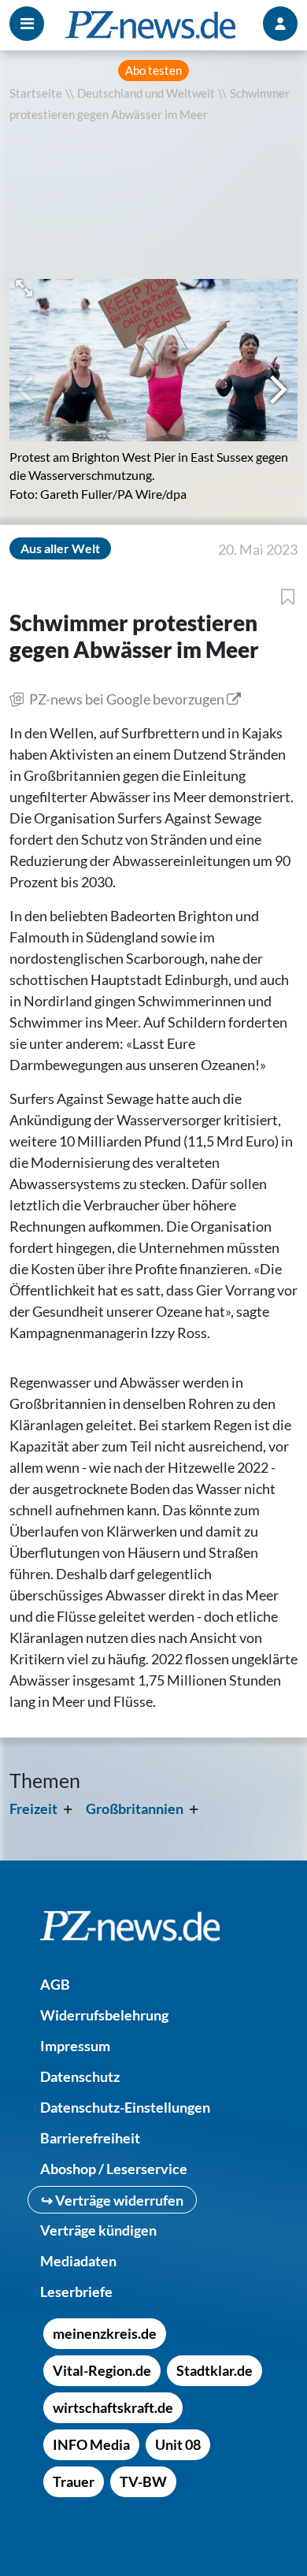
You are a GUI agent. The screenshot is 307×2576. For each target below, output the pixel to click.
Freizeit (33, 1808)
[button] (26, 286)
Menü (27, 24)
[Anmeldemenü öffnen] (280, 24)
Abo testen (153, 71)
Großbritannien (135, 1808)
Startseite (36, 93)
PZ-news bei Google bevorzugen (127, 699)
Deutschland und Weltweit (146, 93)
